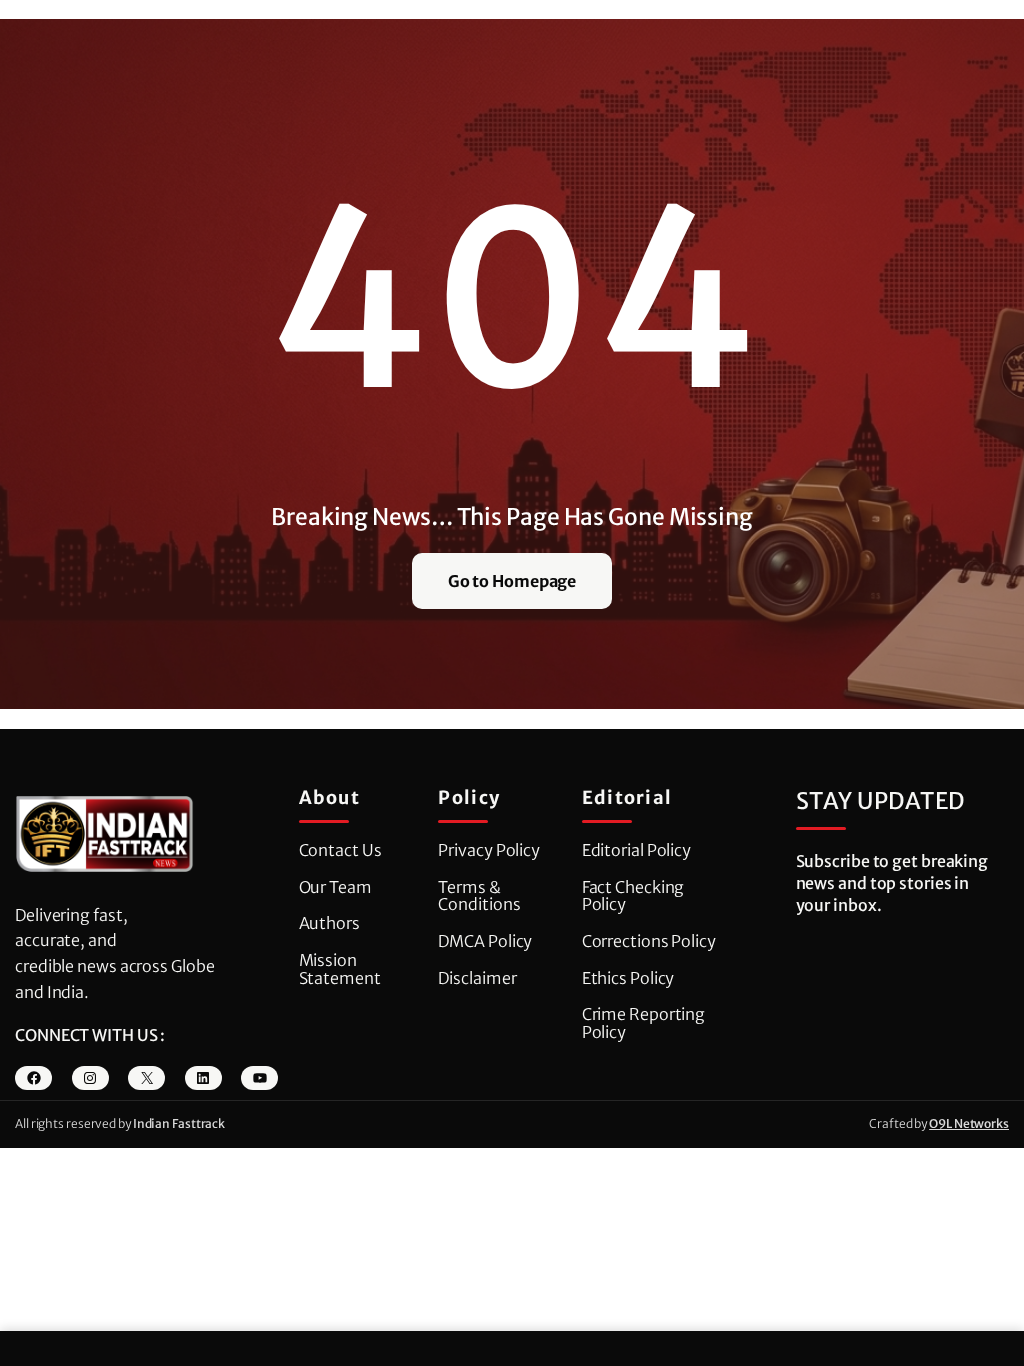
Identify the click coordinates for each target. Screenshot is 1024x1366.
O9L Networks (969, 1123)
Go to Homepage (512, 581)
